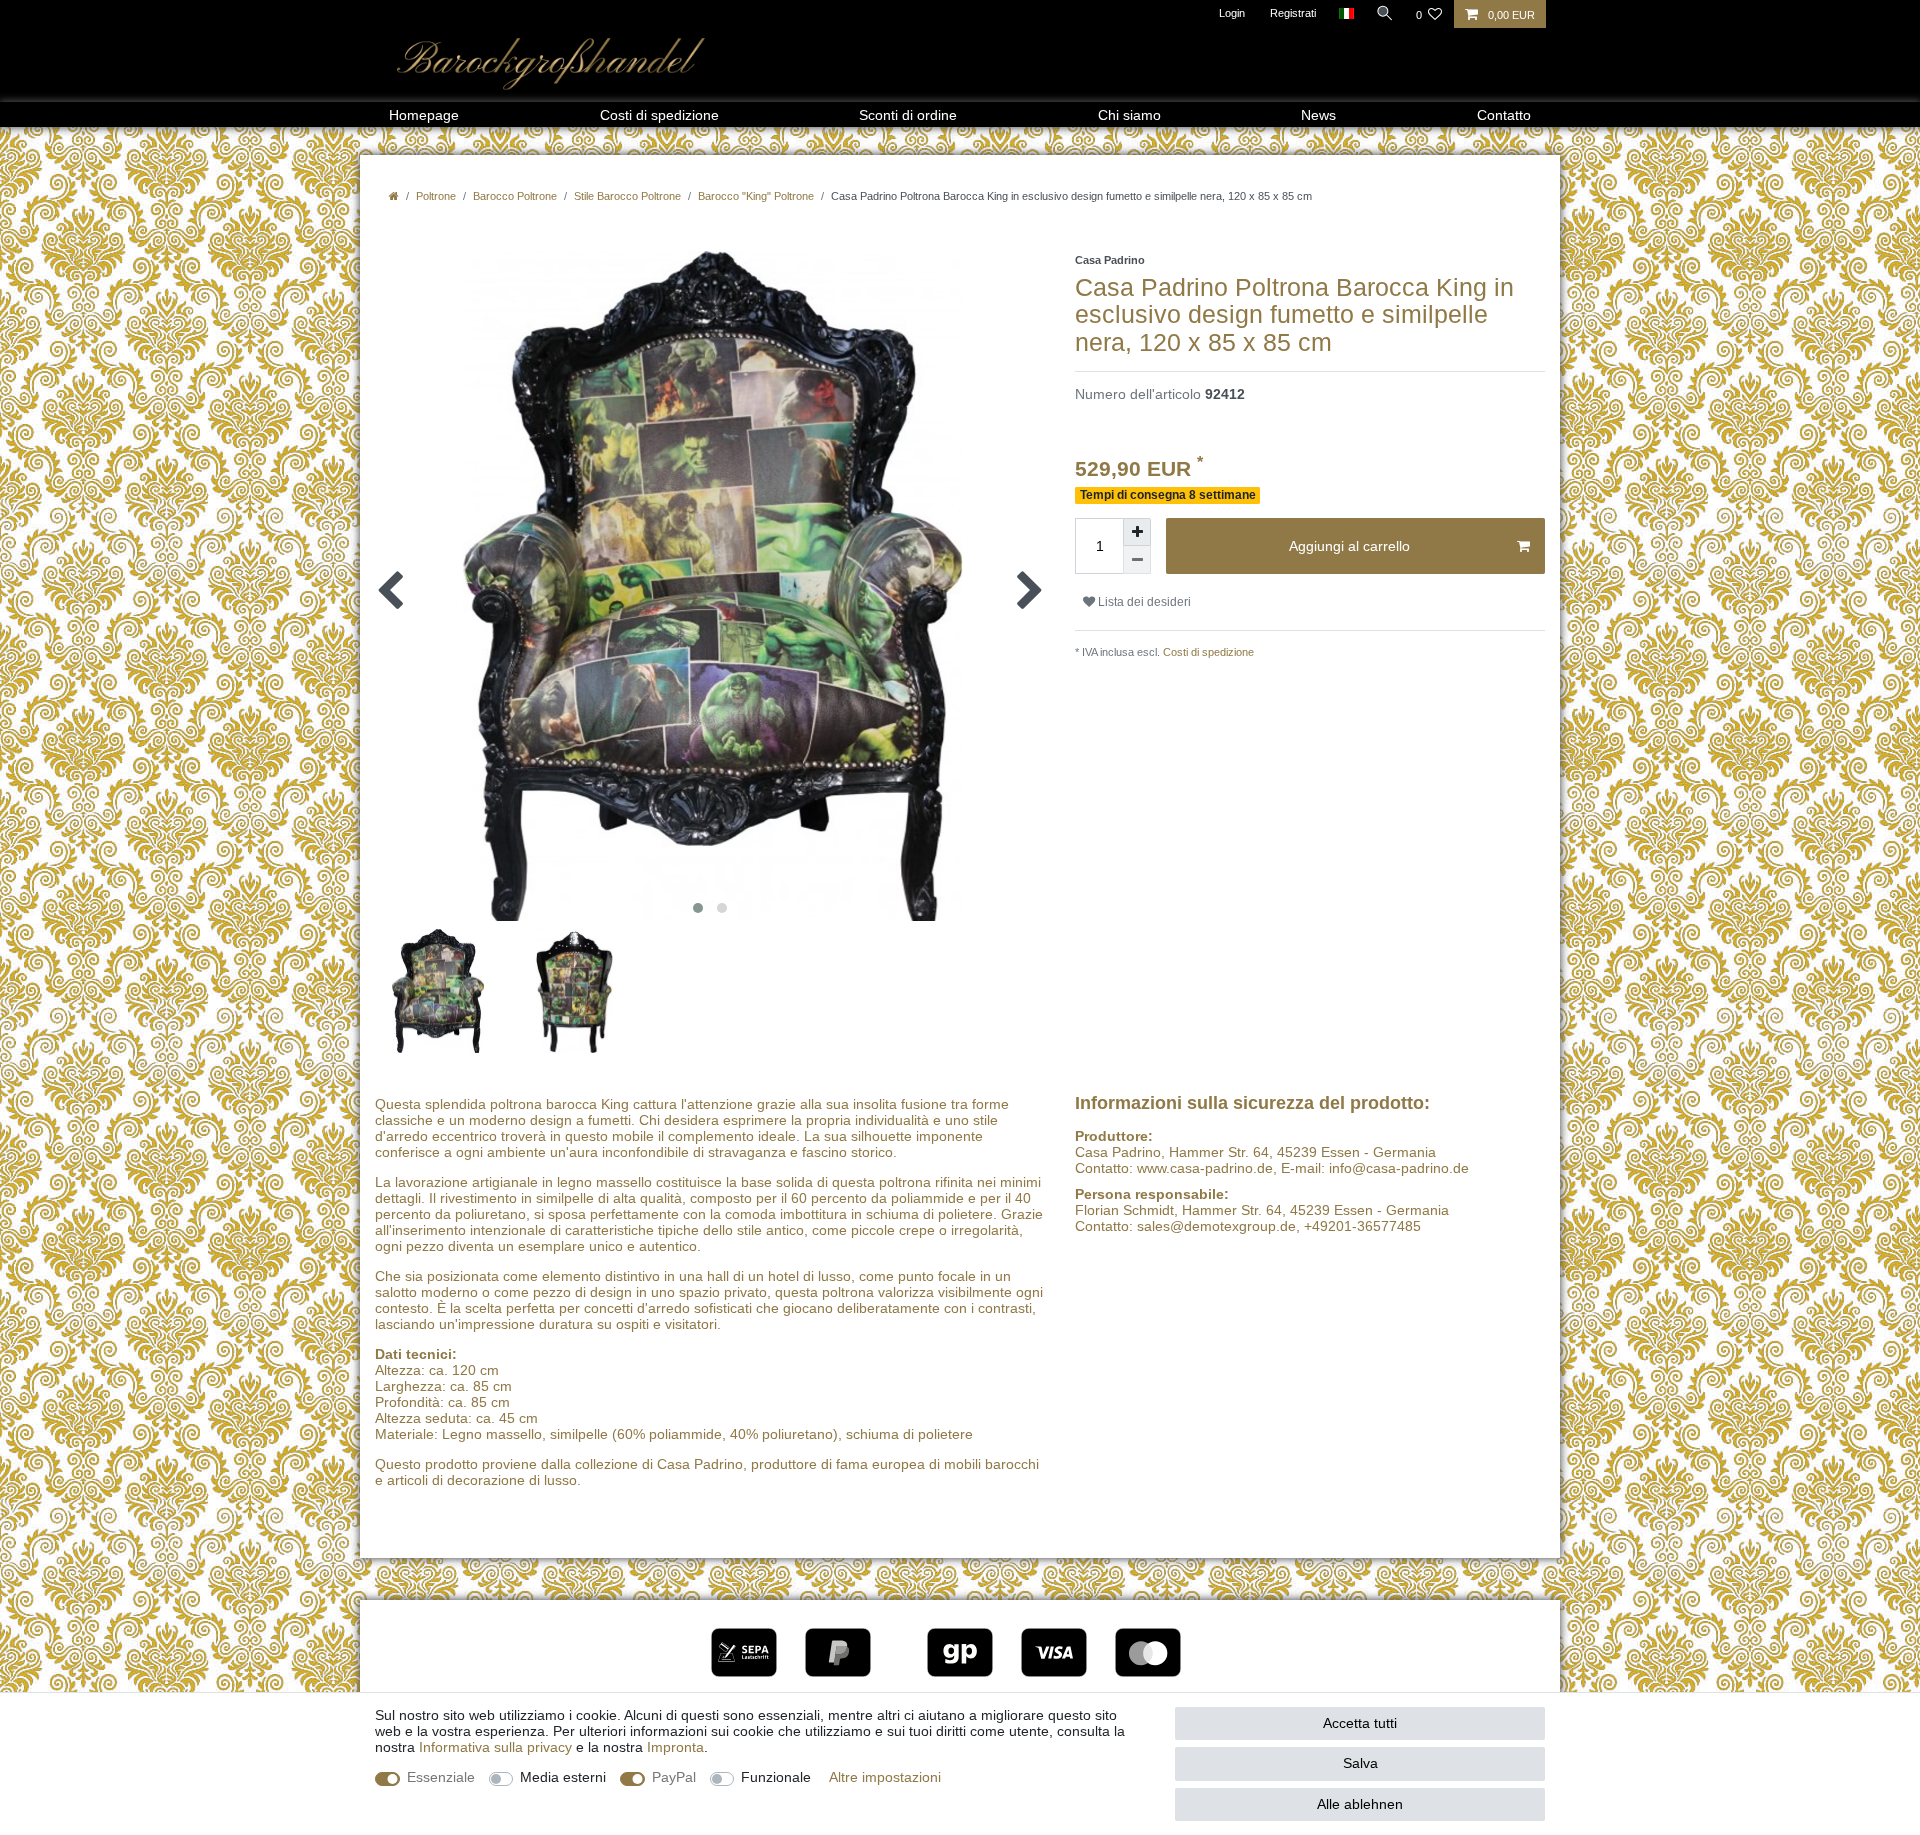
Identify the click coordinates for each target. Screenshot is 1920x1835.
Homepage (424, 115)
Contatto (1504, 115)
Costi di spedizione (659, 115)
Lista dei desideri (1143, 602)
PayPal (674, 1777)
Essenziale (441, 1777)
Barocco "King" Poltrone (756, 196)
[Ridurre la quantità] (1137, 560)
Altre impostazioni (885, 1777)
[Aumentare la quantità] (1137, 532)
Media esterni (563, 1777)
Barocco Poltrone (515, 196)
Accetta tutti (1360, 1723)
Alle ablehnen (1360, 1804)
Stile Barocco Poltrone (627, 196)
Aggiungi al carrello (1349, 546)
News (1318, 115)
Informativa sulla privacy (495, 1747)
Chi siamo (1129, 115)
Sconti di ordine (908, 115)
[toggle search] (1385, 13)
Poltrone (436, 196)
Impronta (675, 1747)
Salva (1360, 1763)
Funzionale (776, 1777)
